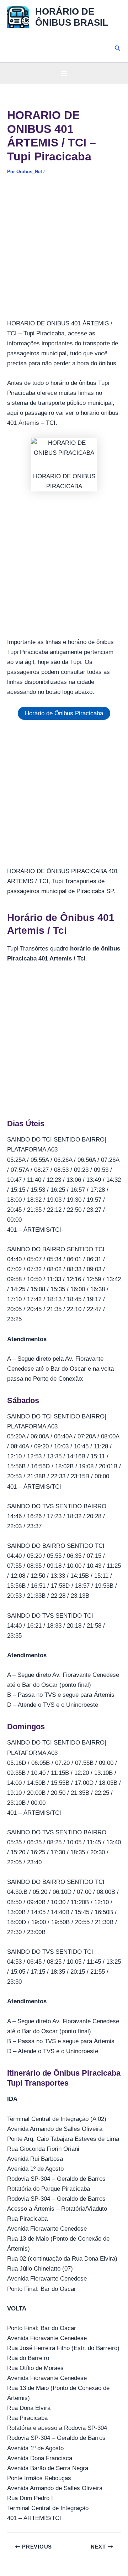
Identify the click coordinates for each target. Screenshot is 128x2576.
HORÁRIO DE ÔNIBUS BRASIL (72, 17)
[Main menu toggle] (64, 73)
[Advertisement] (64, 252)
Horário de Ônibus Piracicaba (64, 713)
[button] (118, 48)
